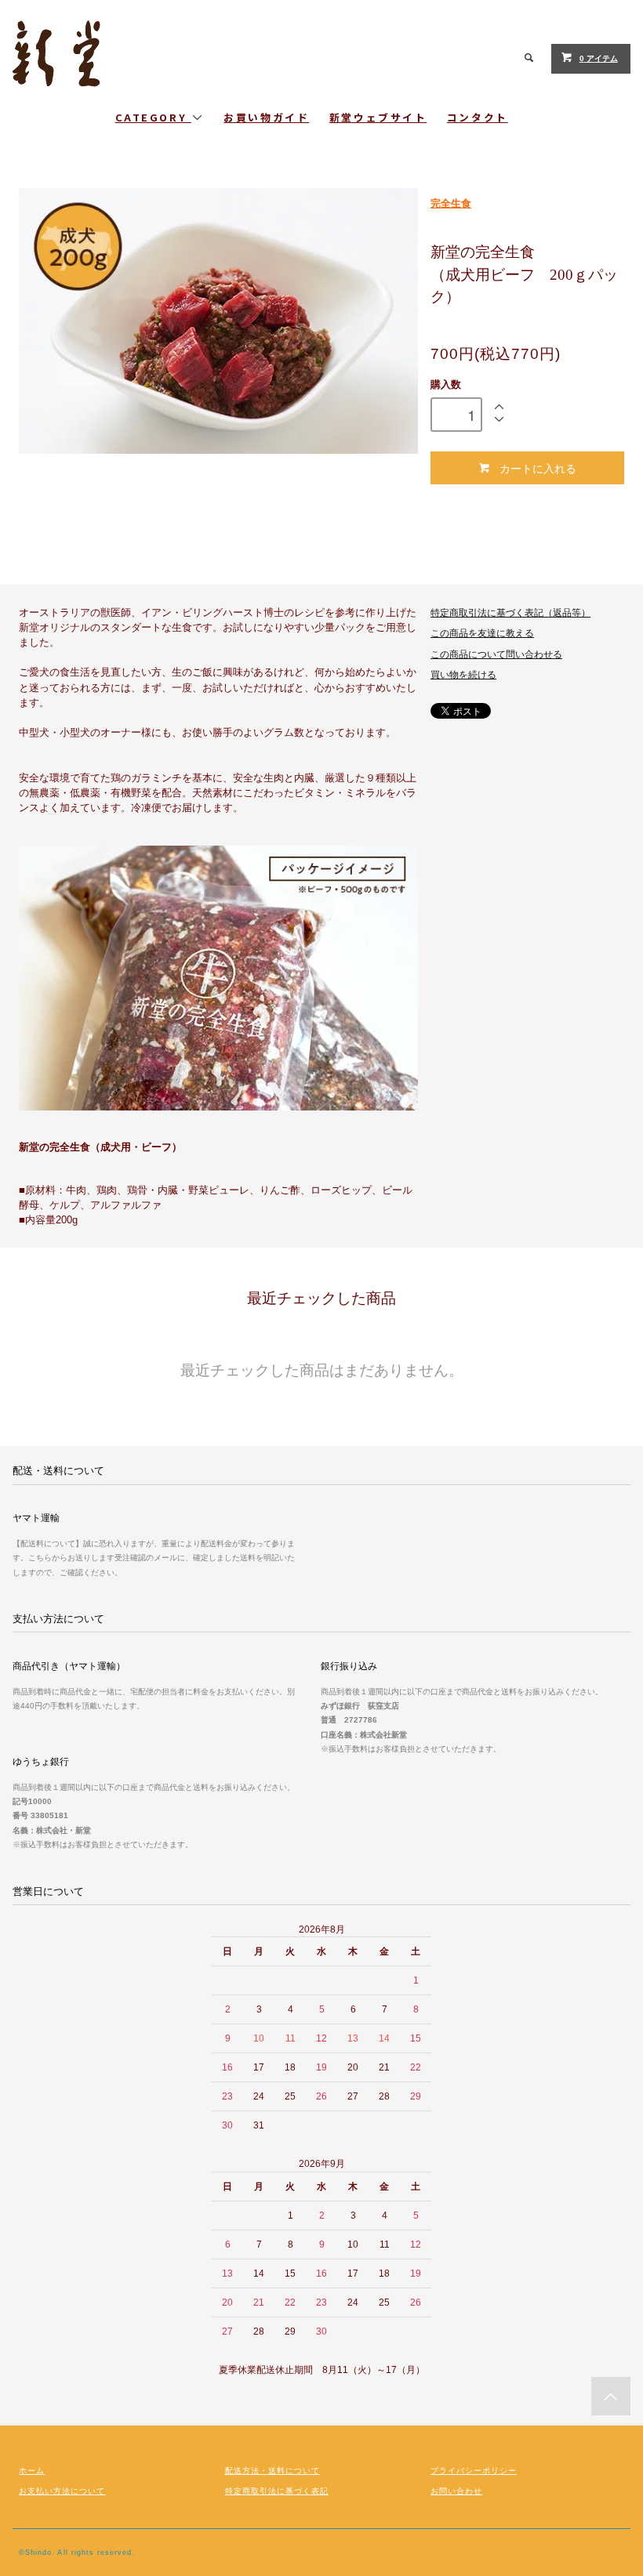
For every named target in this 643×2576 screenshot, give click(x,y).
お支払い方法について (62, 2491)
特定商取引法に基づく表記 (277, 2491)
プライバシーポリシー (474, 2471)
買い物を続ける (463, 675)
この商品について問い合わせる (496, 654)
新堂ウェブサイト (378, 117)
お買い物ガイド (266, 117)
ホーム (32, 2471)
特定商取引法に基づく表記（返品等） (510, 613)
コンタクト (478, 117)
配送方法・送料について (272, 2471)
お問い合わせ (456, 2491)
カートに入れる (538, 468)
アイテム (599, 58)
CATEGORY (153, 117)
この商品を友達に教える (482, 633)
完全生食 (451, 203)
